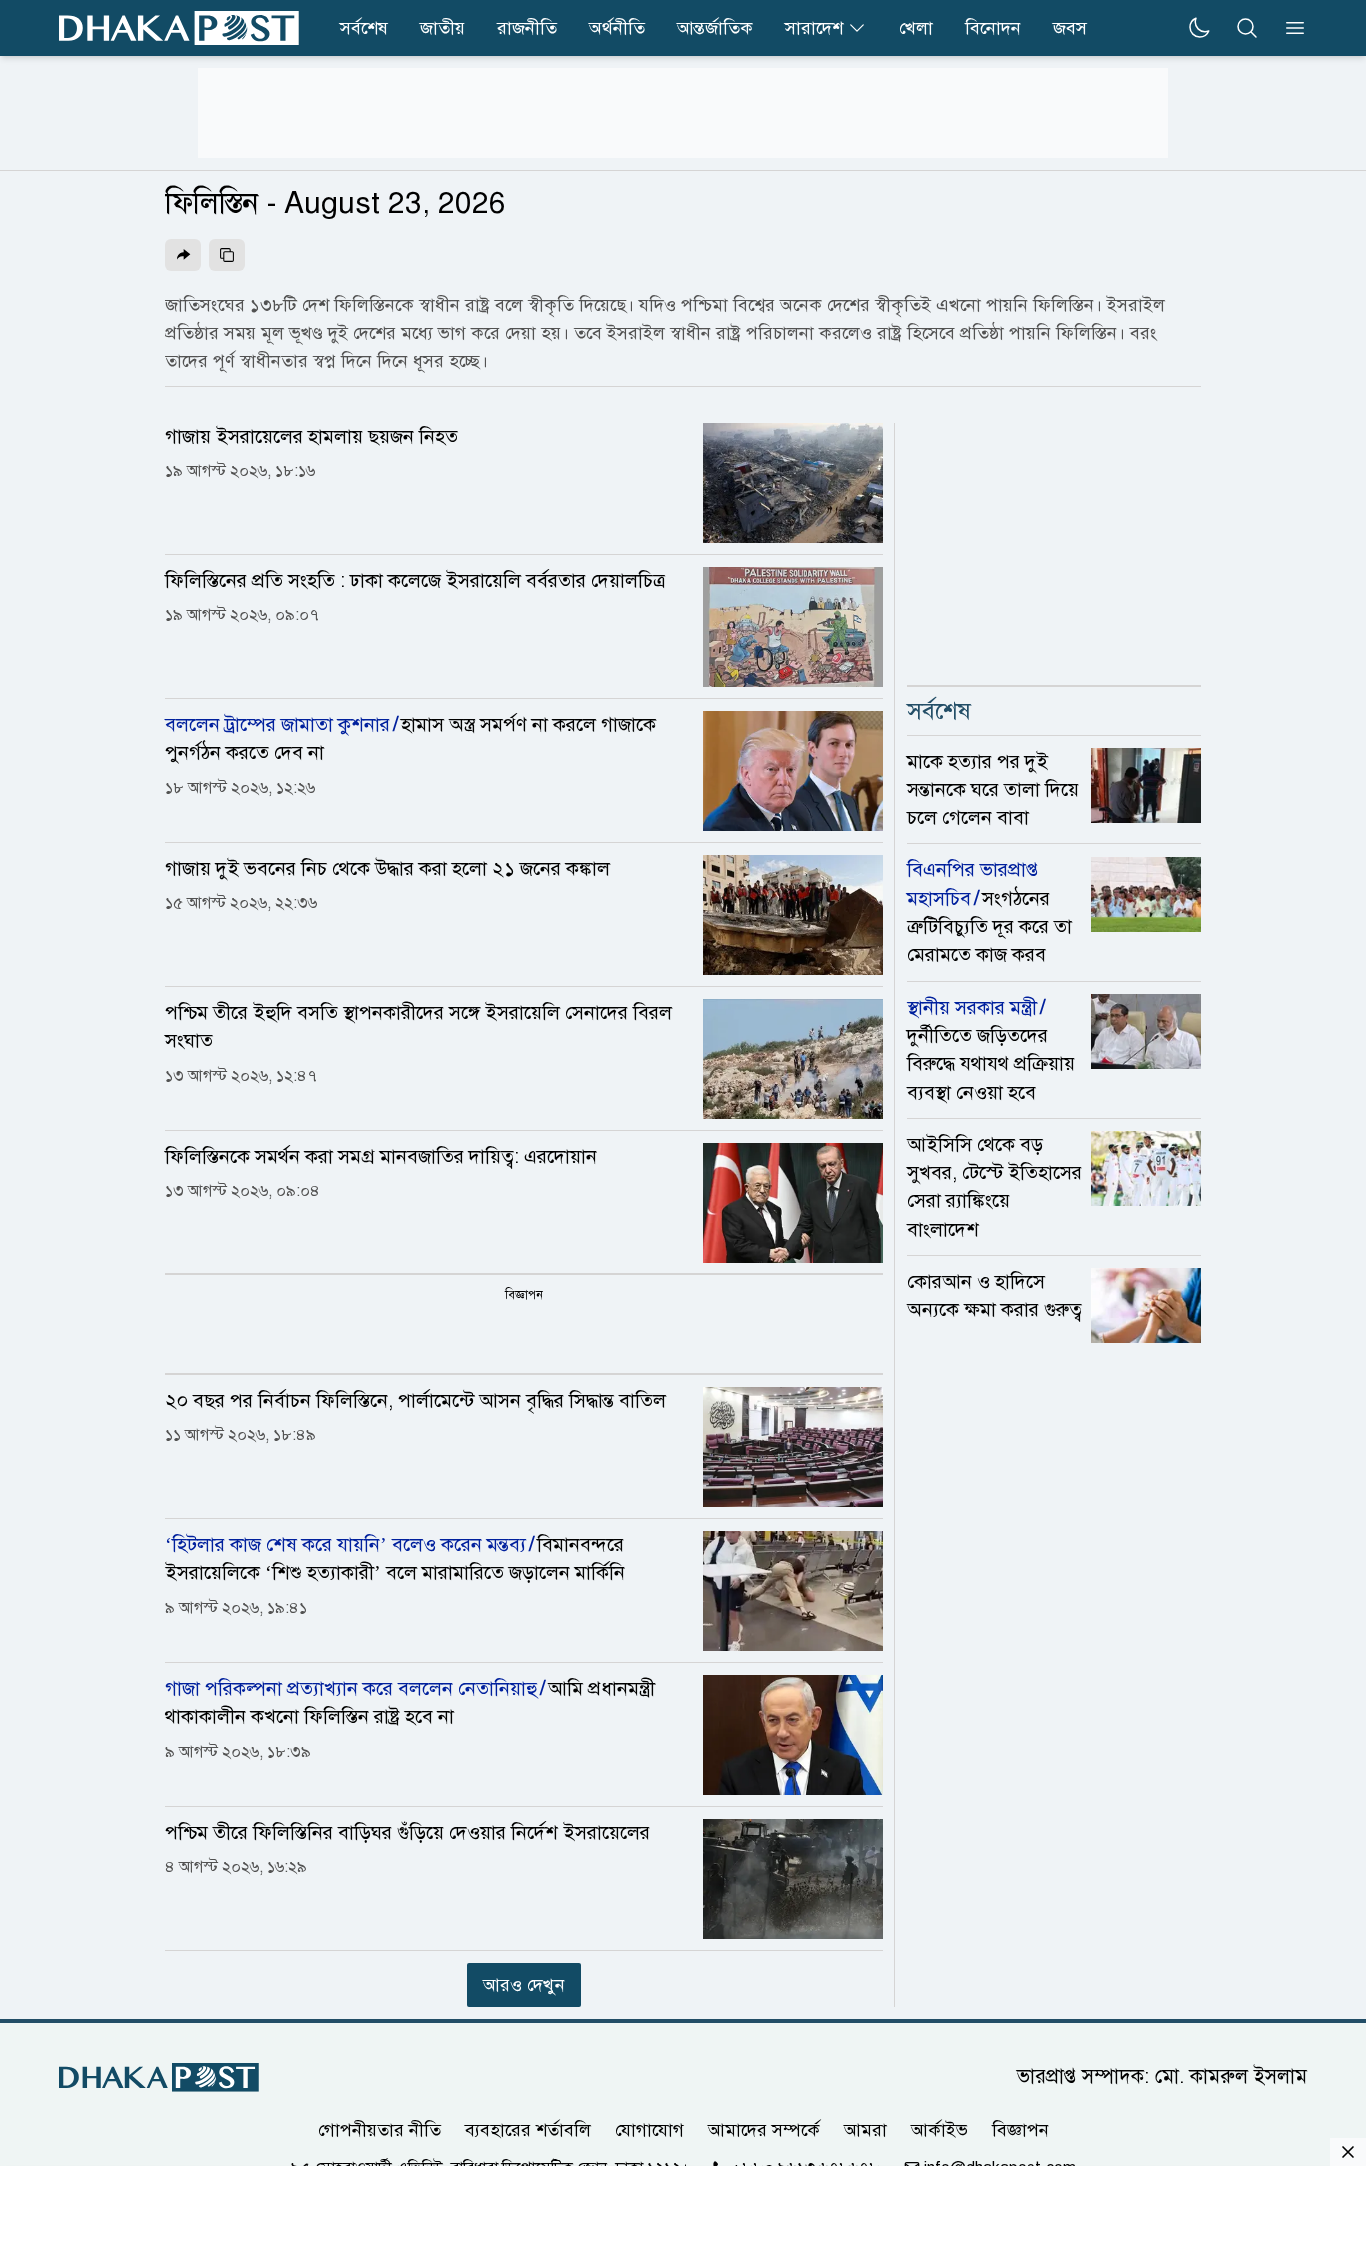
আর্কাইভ (939, 2130)
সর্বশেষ (364, 28)
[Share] (183, 255)
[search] (1247, 28)
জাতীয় (442, 28)
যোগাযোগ (649, 2130)
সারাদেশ (814, 28)
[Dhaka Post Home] (159, 2077)
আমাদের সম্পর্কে (764, 2130)
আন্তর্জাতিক (715, 28)
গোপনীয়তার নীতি (379, 2130)
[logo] (179, 28)
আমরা (865, 2130)
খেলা (916, 28)
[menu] (1289, 28)
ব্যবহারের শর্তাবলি (528, 2130)
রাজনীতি (527, 28)
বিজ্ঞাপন (1020, 2130)
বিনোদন (993, 28)
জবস (1070, 28)
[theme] (1199, 28)
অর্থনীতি (617, 28)
